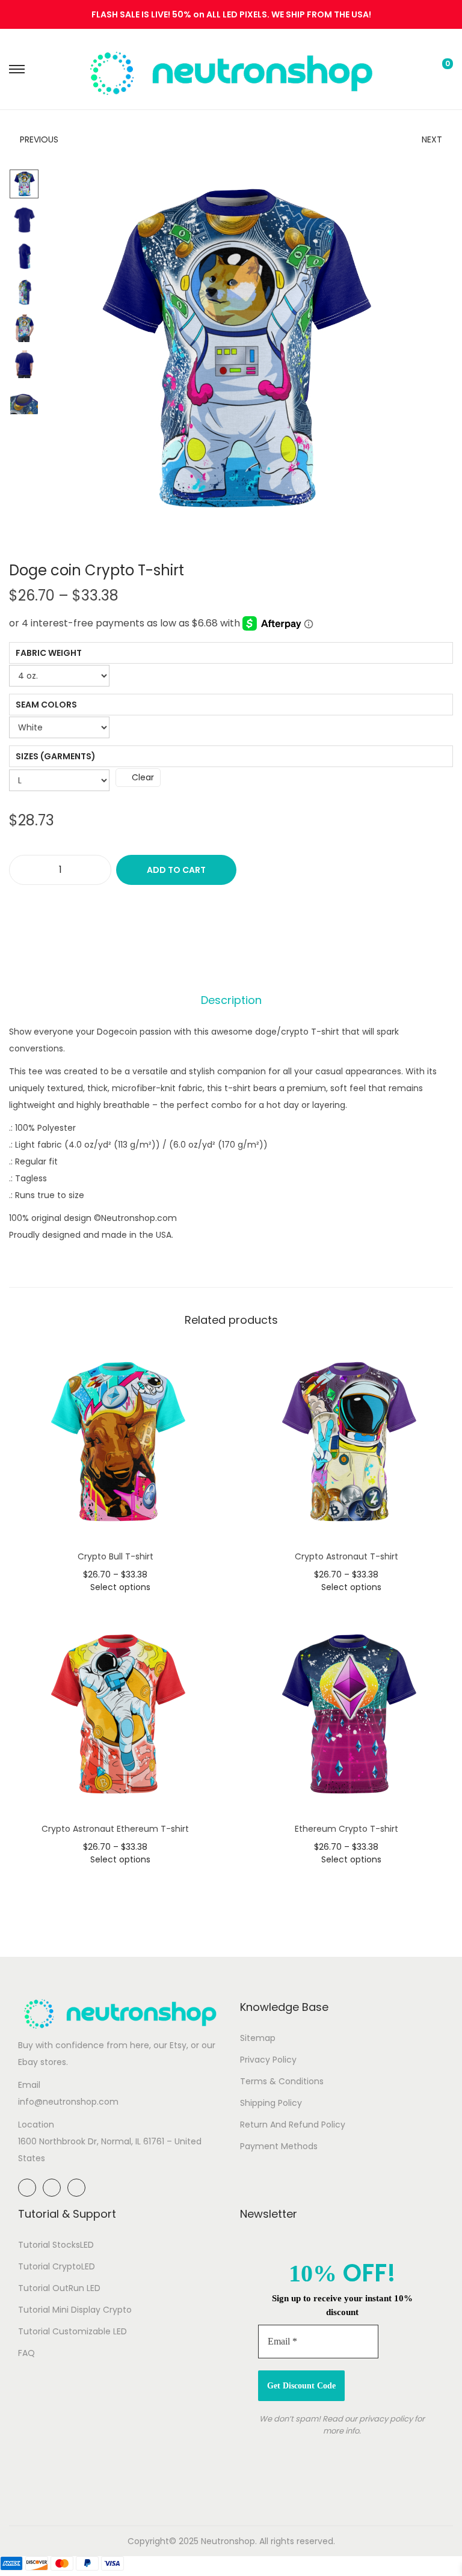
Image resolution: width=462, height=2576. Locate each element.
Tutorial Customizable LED (72, 2331)
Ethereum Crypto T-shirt (346, 1829)
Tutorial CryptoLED (57, 2266)
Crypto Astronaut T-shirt (346, 1556)
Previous (39, 139)
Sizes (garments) (56, 756)
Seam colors (46, 705)
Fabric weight (49, 653)
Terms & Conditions (282, 2081)
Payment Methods (279, 2146)
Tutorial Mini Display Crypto (75, 2310)
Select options (120, 1587)
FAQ (26, 2353)
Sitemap (258, 2038)
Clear (143, 777)
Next (432, 139)
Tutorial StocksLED (56, 2245)
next (426, 349)
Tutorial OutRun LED (59, 2288)
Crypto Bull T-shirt (115, 1556)
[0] (438, 69)
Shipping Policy (271, 2103)
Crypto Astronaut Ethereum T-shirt (115, 1829)
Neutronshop (228, 2541)
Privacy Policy (268, 2060)
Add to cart (176, 870)
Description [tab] (231, 1000)
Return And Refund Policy (293, 2125)
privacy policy (386, 2419)
